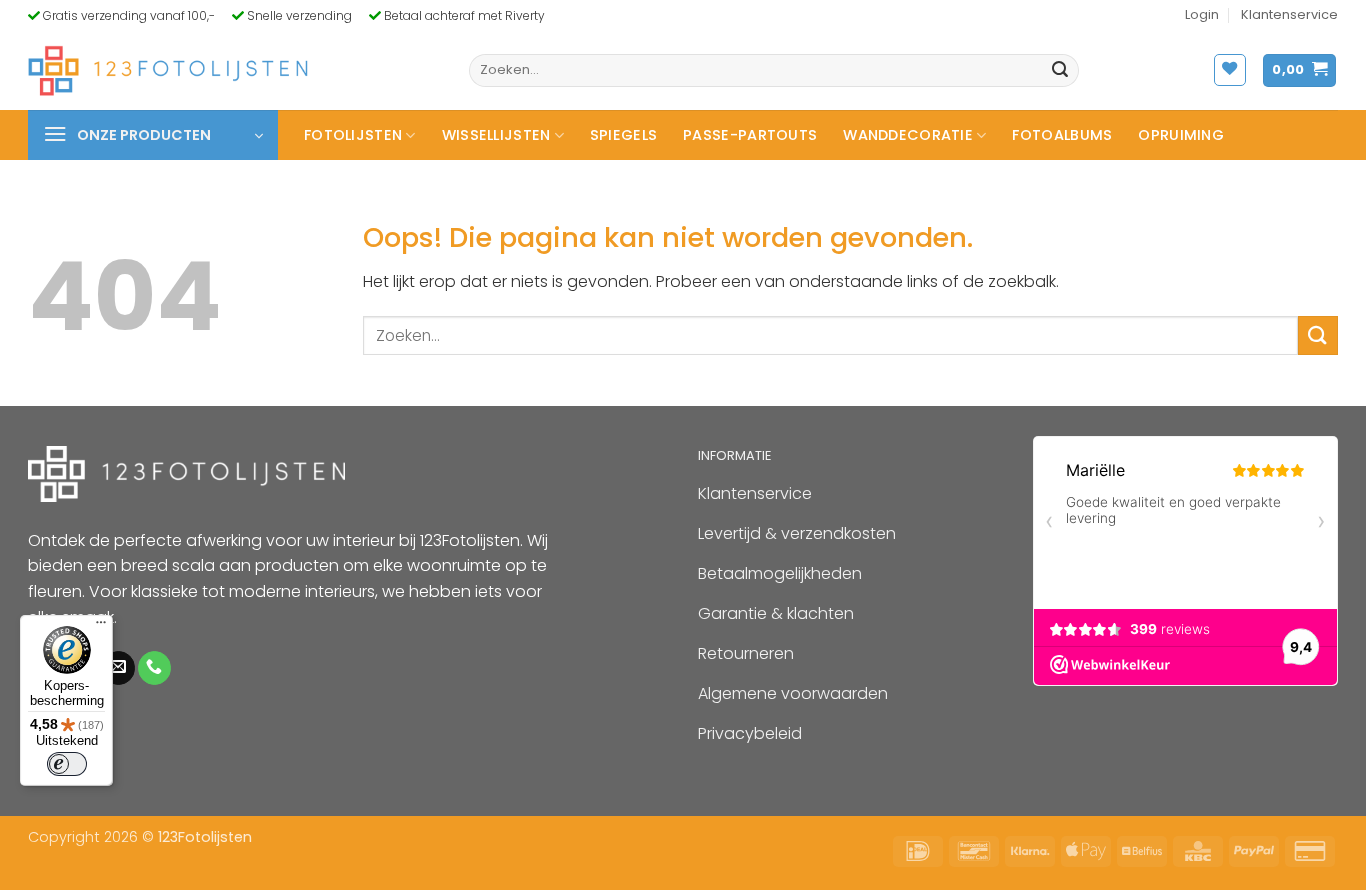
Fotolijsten (353, 135)
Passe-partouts (750, 135)
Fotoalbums (1062, 135)
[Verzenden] (1060, 71)
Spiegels (623, 135)
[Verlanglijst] (1230, 70)
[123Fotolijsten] (168, 70)
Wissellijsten (496, 135)
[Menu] (101, 627)
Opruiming (1181, 135)
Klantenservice (1289, 14)
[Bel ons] (154, 668)
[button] (1202, 15)
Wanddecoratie (908, 135)
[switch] (67, 764)
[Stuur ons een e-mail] (118, 668)
